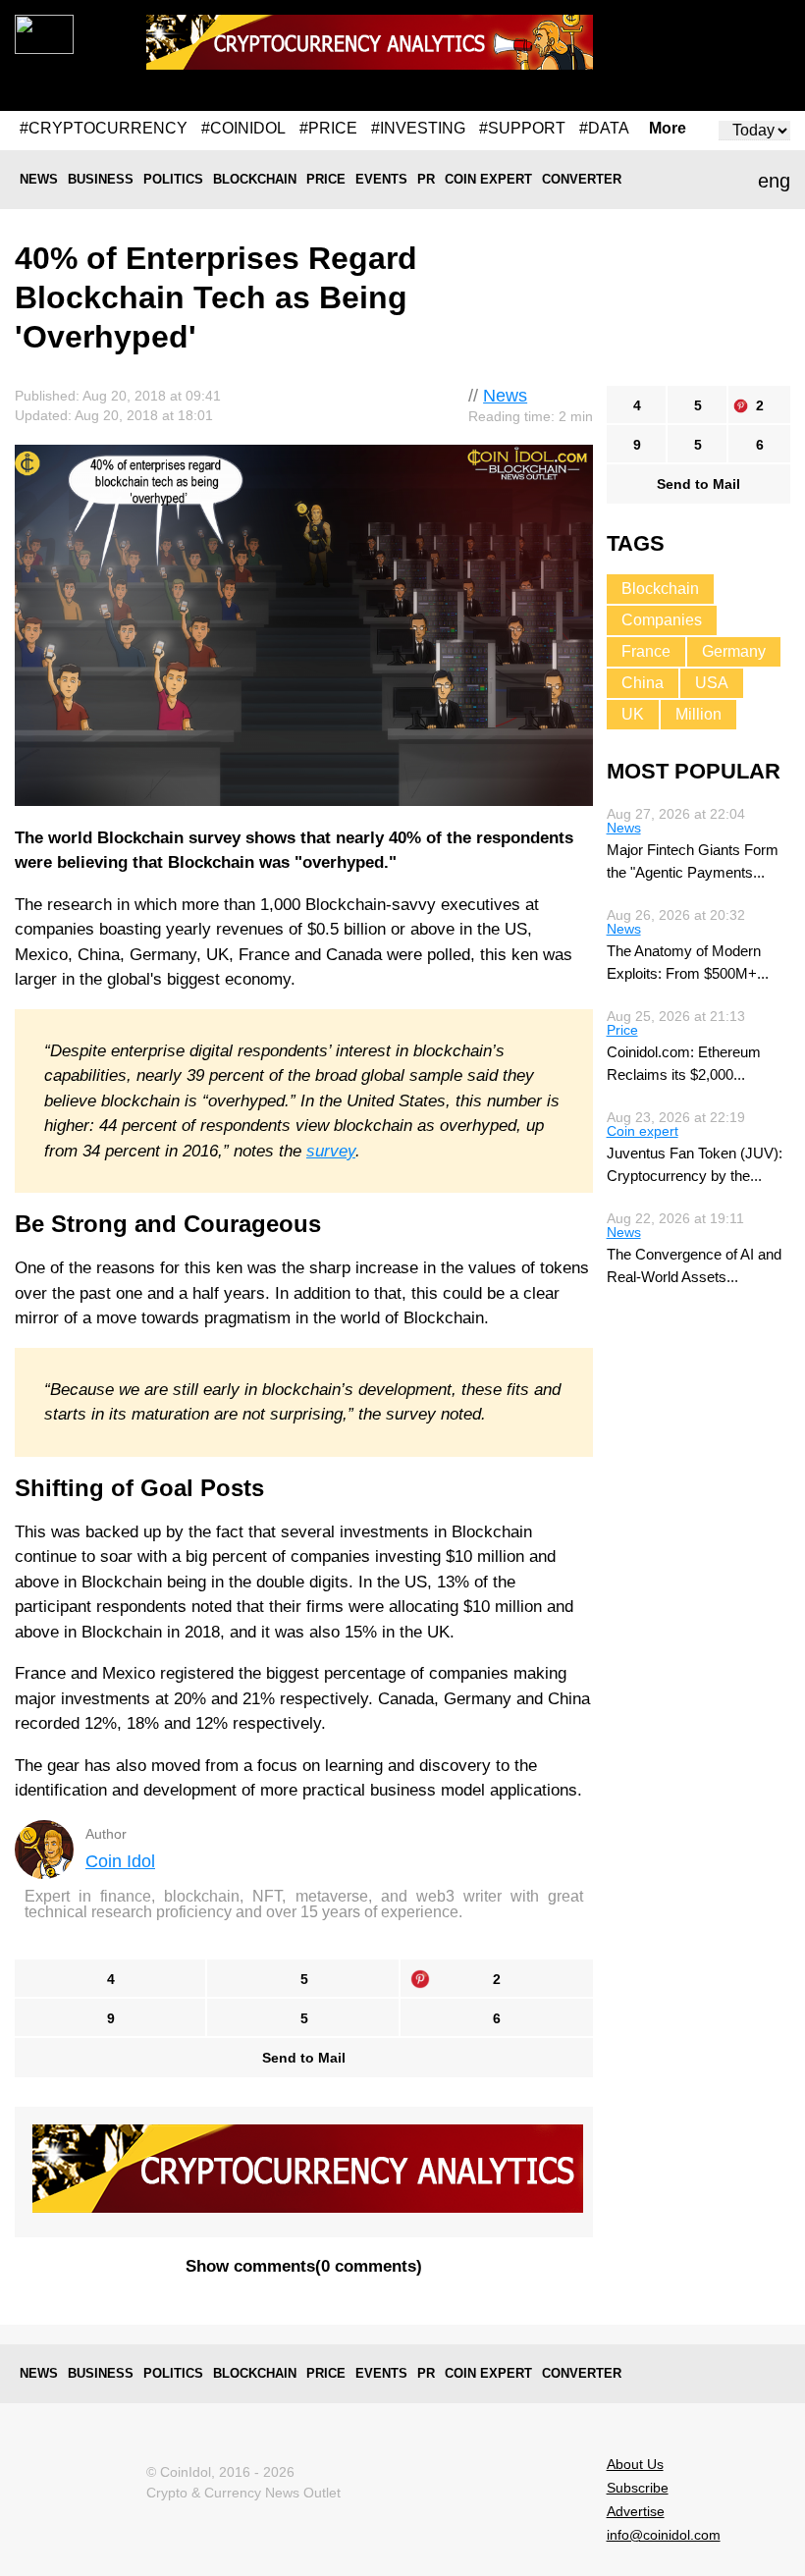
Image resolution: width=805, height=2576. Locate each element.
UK (633, 714)
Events (381, 179)
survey (331, 1151)
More (668, 129)
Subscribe (638, 2488)
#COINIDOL (243, 128)
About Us (635, 2464)
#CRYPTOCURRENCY (104, 128)
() (304, 2266)
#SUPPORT (522, 128)
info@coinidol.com (664, 2535)
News (39, 179)
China (643, 683)
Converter (582, 179)
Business (101, 179)
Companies (662, 620)
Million (698, 714)
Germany (734, 651)
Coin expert (488, 179)
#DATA (604, 128)
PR (426, 179)
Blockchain (255, 179)
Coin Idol (120, 1861)
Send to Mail (304, 2058)
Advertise (636, 2511)
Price (326, 179)
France (646, 651)
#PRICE (328, 128)
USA (712, 683)
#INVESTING (418, 128)
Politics (173, 179)
